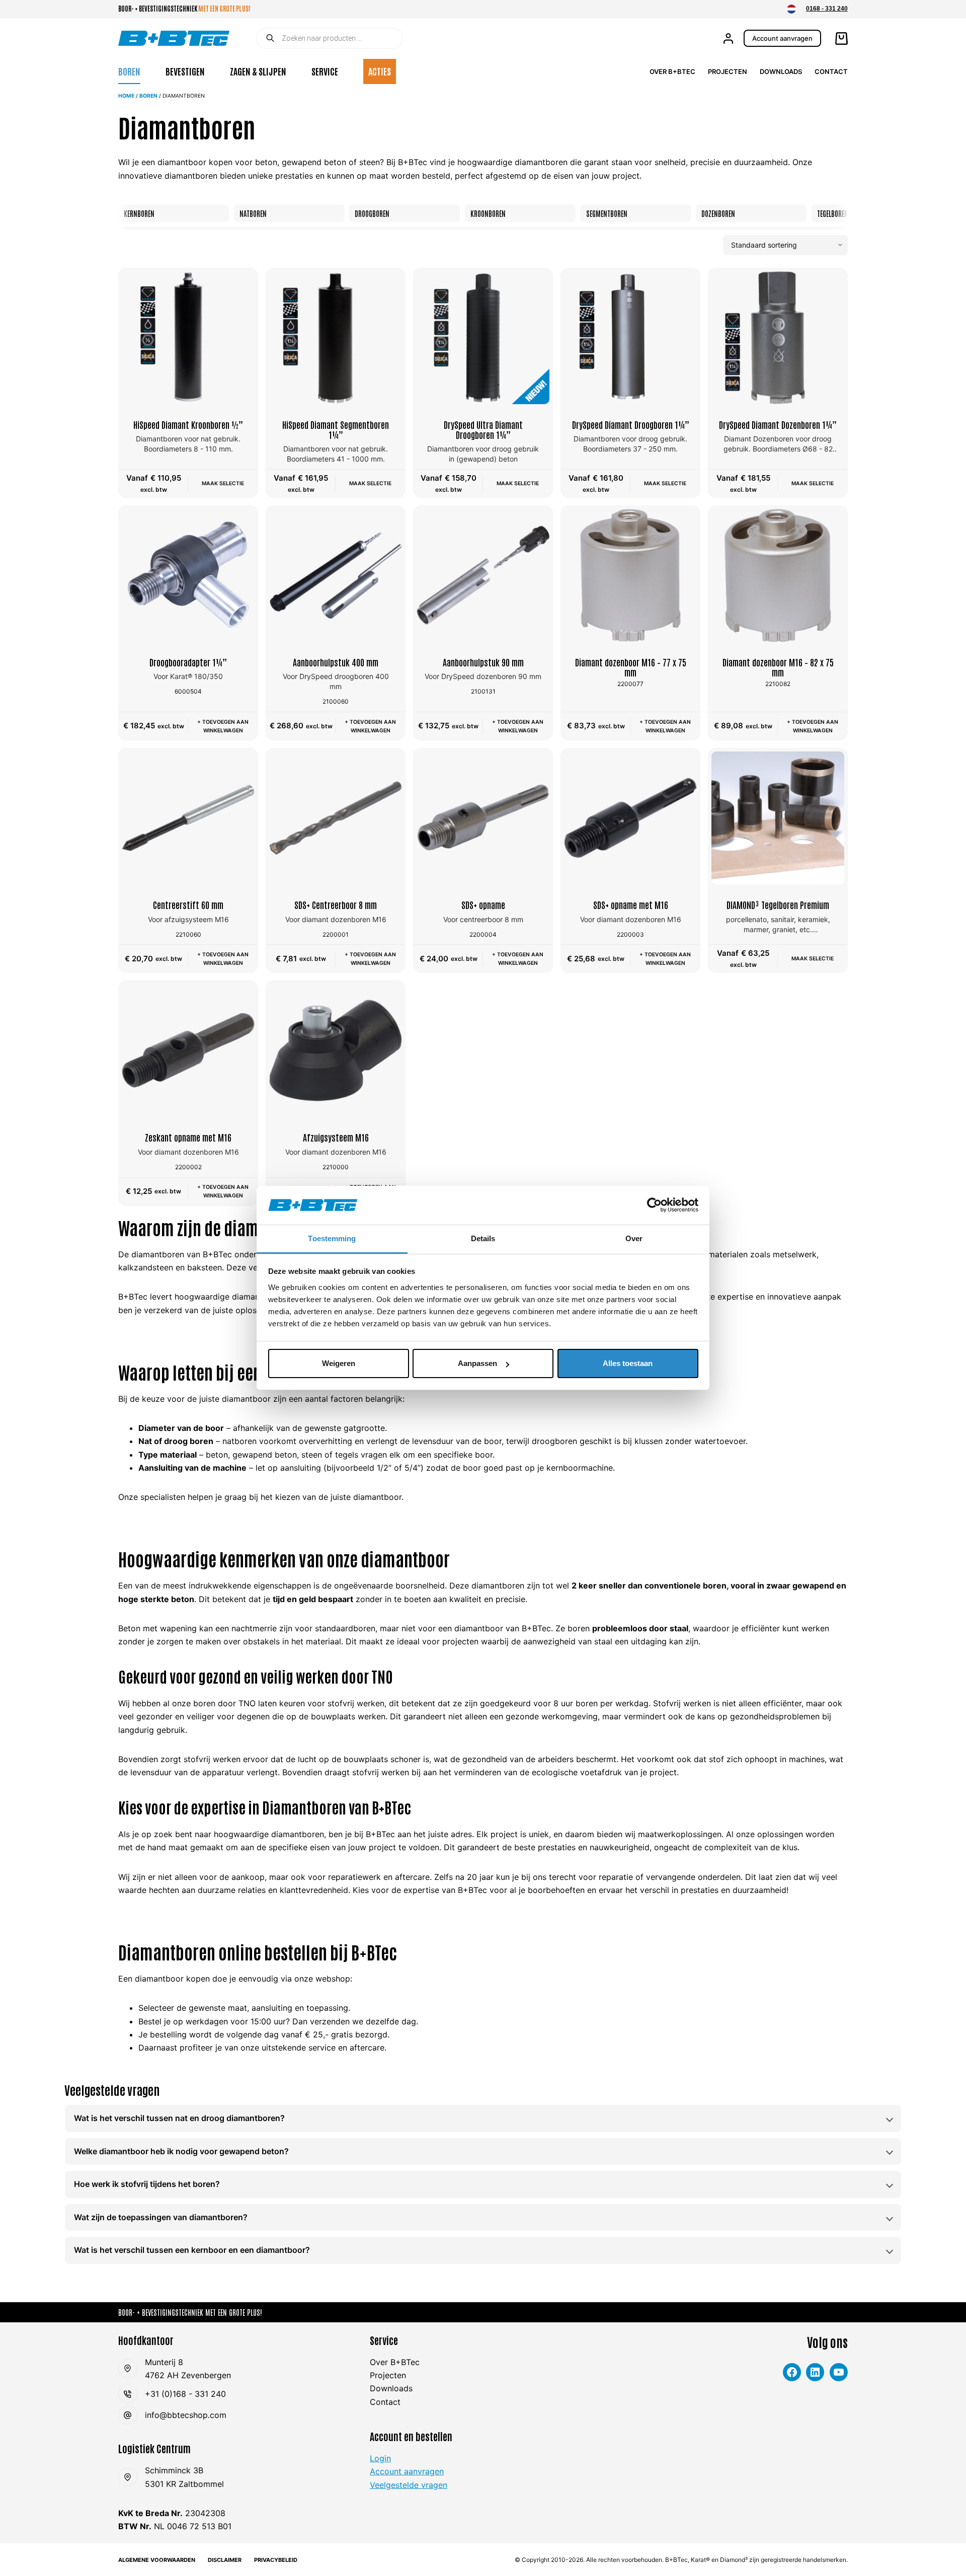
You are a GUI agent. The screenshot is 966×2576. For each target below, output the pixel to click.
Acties (380, 71)
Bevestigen (185, 71)
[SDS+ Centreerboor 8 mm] (336, 818)
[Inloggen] (728, 39)
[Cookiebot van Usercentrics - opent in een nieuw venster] (654, 1205)
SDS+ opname (483, 904)
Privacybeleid (276, 2560)
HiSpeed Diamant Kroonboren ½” (188, 424)
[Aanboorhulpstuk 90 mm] (483, 575)
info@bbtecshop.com (186, 2415)
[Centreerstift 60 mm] (188, 818)
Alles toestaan (628, 1363)
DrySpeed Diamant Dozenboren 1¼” (778, 424)
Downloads (781, 71)
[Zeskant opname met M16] (188, 1050)
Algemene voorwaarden (157, 2560)
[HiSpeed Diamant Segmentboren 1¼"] (336, 338)
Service (325, 71)
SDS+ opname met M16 (631, 904)
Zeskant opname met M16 (188, 1137)
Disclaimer (225, 2560)
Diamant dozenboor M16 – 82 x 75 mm (778, 667)
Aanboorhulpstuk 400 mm (336, 662)
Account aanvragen (782, 38)
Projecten (728, 71)
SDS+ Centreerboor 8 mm (336, 904)
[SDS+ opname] (483, 818)
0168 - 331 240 (827, 9)
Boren (129, 71)
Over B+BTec (672, 71)
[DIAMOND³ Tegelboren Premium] (778, 818)
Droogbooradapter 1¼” (188, 662)
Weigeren (339, 1363)
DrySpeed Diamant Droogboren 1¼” (631, 424)
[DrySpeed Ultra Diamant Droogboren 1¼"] (483, 338)
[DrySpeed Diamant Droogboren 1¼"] (630, 338)
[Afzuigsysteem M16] (336, 1050)
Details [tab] (483, 1238)
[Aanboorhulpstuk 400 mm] (336, 575)
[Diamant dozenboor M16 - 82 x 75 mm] (778, 575)
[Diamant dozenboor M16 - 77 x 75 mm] (630, 575)
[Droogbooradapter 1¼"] (188, 575)
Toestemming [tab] (332, 1238)
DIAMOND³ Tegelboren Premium (778, 904)
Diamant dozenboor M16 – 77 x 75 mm (631, 667)
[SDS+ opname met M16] (630, 818)
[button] (791, 9)
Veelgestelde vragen (409, 2485)
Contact (831, 71)
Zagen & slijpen (258, 71)
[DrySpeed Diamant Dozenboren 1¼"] (778, 338)
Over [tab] (634, 1238)
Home (126, 96)
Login (380, 2458)
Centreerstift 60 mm (188, 904)
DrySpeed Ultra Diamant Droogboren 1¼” (483, 429)
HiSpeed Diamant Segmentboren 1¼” (336, 429)
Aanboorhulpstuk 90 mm (483, 662)
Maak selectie (223, 483)
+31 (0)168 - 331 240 (185, 2394)
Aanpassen (477, 1363)
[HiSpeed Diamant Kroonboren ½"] (188, 338)
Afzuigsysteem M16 (336, 1137)
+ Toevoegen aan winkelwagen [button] (223, 726)
